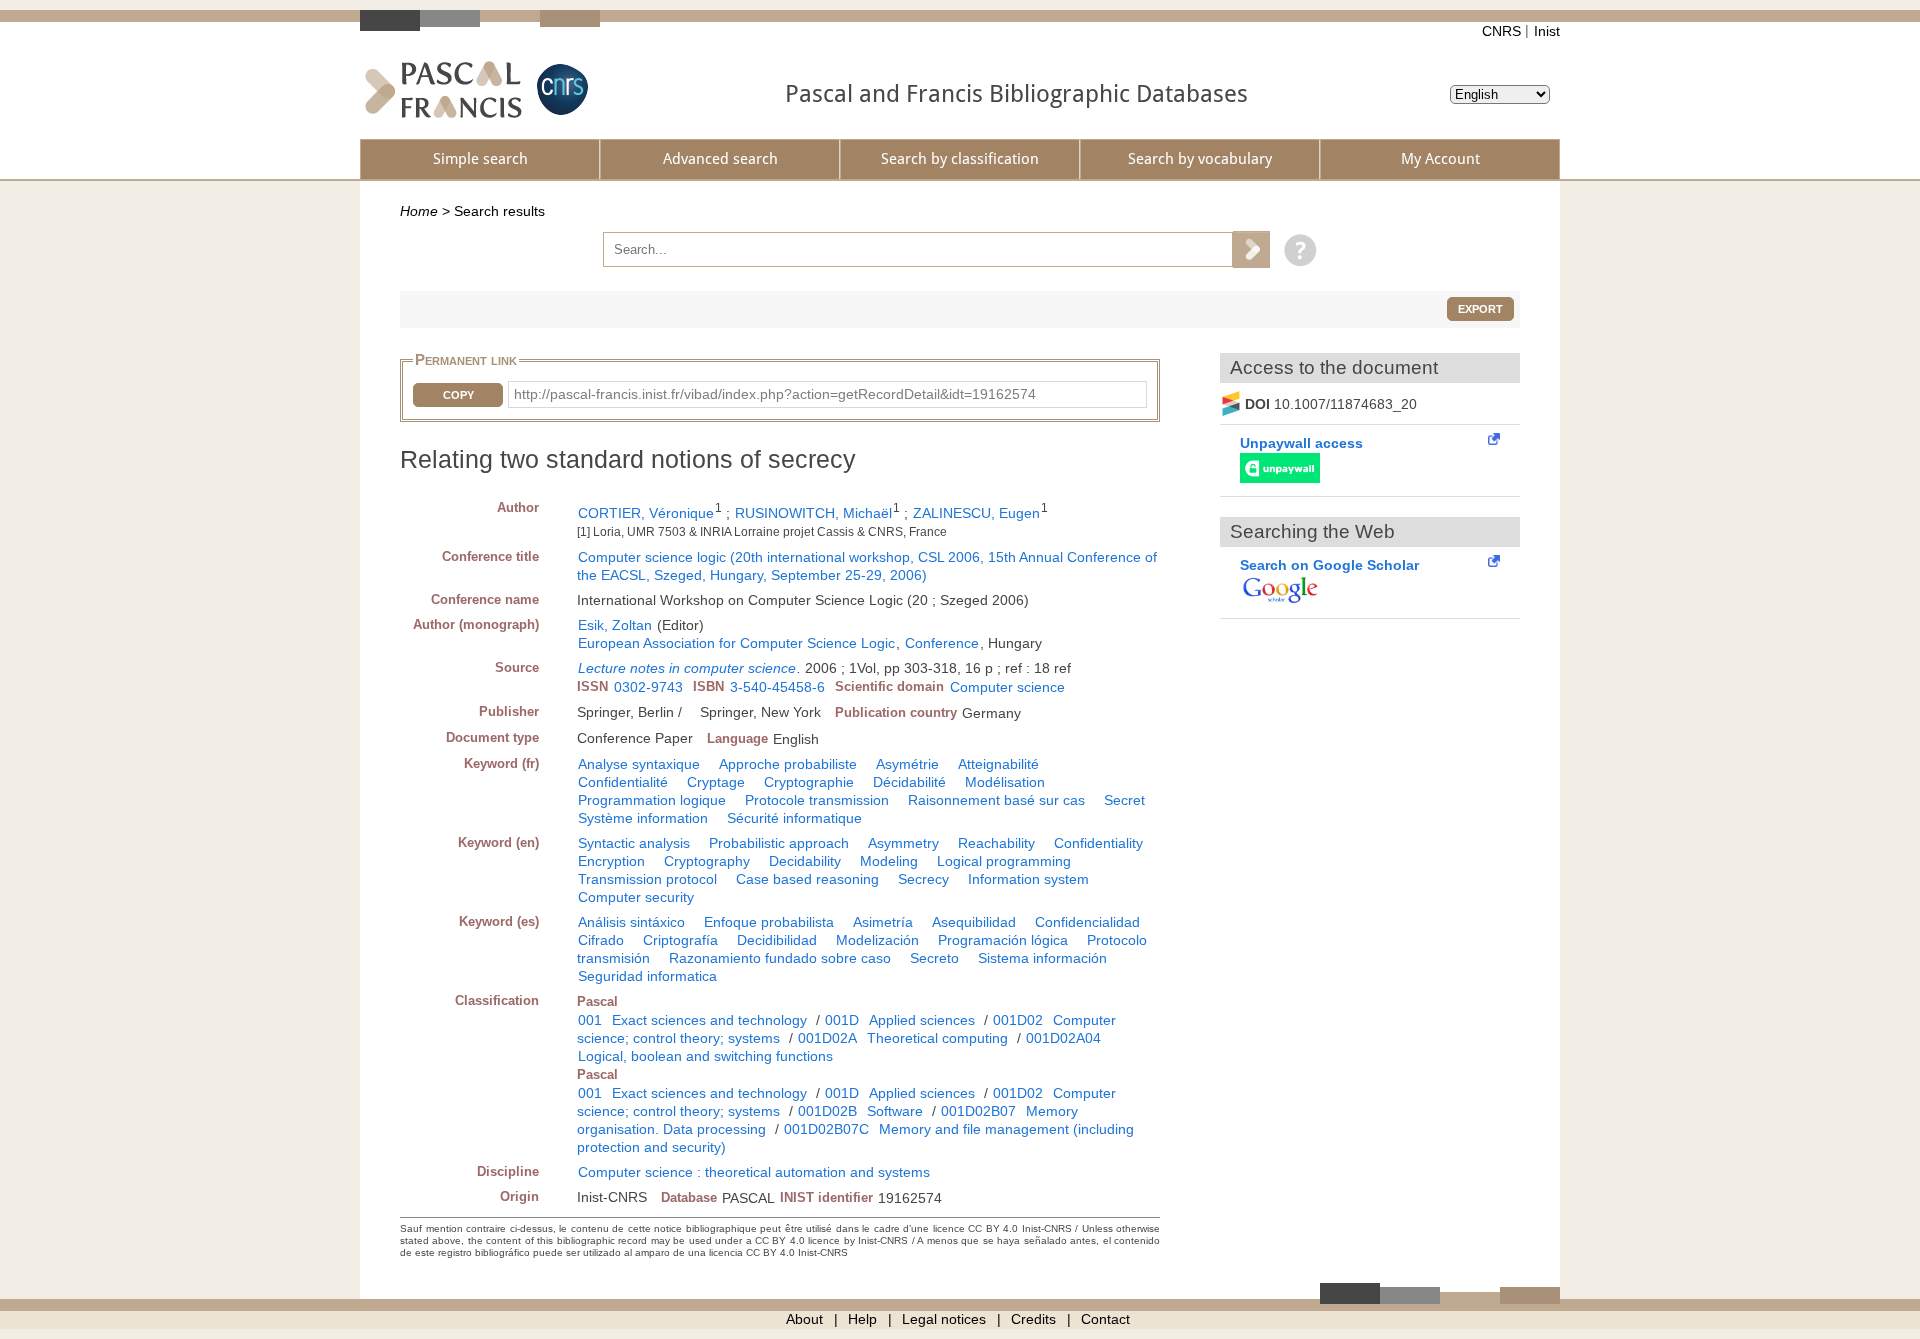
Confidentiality (1098, 843)
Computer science (1007, 687)
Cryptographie (809, 782)
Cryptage (716, 782)
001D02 (1018, 1020)
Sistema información (1042, 958)
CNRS (1501, 31)
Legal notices (944, 1319)
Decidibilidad (777, 940)
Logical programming (1004, 861)
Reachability (996, 843)
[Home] (443, 89)
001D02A (827, 1038)
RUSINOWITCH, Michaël (813, 513)
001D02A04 (1063, 1038)
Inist (1547, 31)
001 (590, 1020)
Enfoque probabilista (769, 922)
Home (419, 211)
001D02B (827, 1111)
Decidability (805, 861)
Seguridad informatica (647, 976)
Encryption (611, 861)
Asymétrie (907, 764)
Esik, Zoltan (615, 625)
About (804, 1319)
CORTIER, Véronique (646, 513)
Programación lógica (1003, 940)
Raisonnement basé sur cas (996, 800)
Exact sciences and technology (709, 1020)
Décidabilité (909, 782)
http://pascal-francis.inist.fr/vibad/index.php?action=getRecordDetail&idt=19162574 (775, 394)
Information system (1028, 879)
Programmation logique (652, 800)
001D (842, 1020)
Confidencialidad (1087, 922)
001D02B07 (978, 1111)
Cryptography (707, 861)
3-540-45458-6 (777, 687)
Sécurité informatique (794, 818)
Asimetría (883, 922)
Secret (1124, 800)
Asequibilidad (974, 922)
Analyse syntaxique (639, 764)
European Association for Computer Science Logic (736, 643)
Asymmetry (903, 843)
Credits (1033, 1319)
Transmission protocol (647, 879)
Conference (942, 643)
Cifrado (601, 940)
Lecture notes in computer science (687, 668)
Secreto (934, 958)
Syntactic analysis (634, 843)
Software (895, 1111)
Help (862, 1319)
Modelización (877, 940)
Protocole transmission (817, 800)
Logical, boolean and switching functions (705, 1056)
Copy (458, 395)
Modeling (889, 861)
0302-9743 (648, 687)
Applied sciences (922, 1020)
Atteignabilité (998, 764)
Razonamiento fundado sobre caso (780, 958)
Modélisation (1005, 782)
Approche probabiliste (788, 764)
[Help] (1295, 249)
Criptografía (680, 940)
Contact (1105, 1319)
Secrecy (923, 879)
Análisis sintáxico (631, 922)
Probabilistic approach (779, 843)
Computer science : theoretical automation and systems (754, 1172)
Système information (643, 818)
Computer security (636, 897)
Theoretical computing (937, 1038)
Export (1480, 309)
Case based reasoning (807, 879)
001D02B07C (826, 1129)
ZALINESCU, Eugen (976, 513)
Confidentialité (623, 782)
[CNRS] (560, 89)
